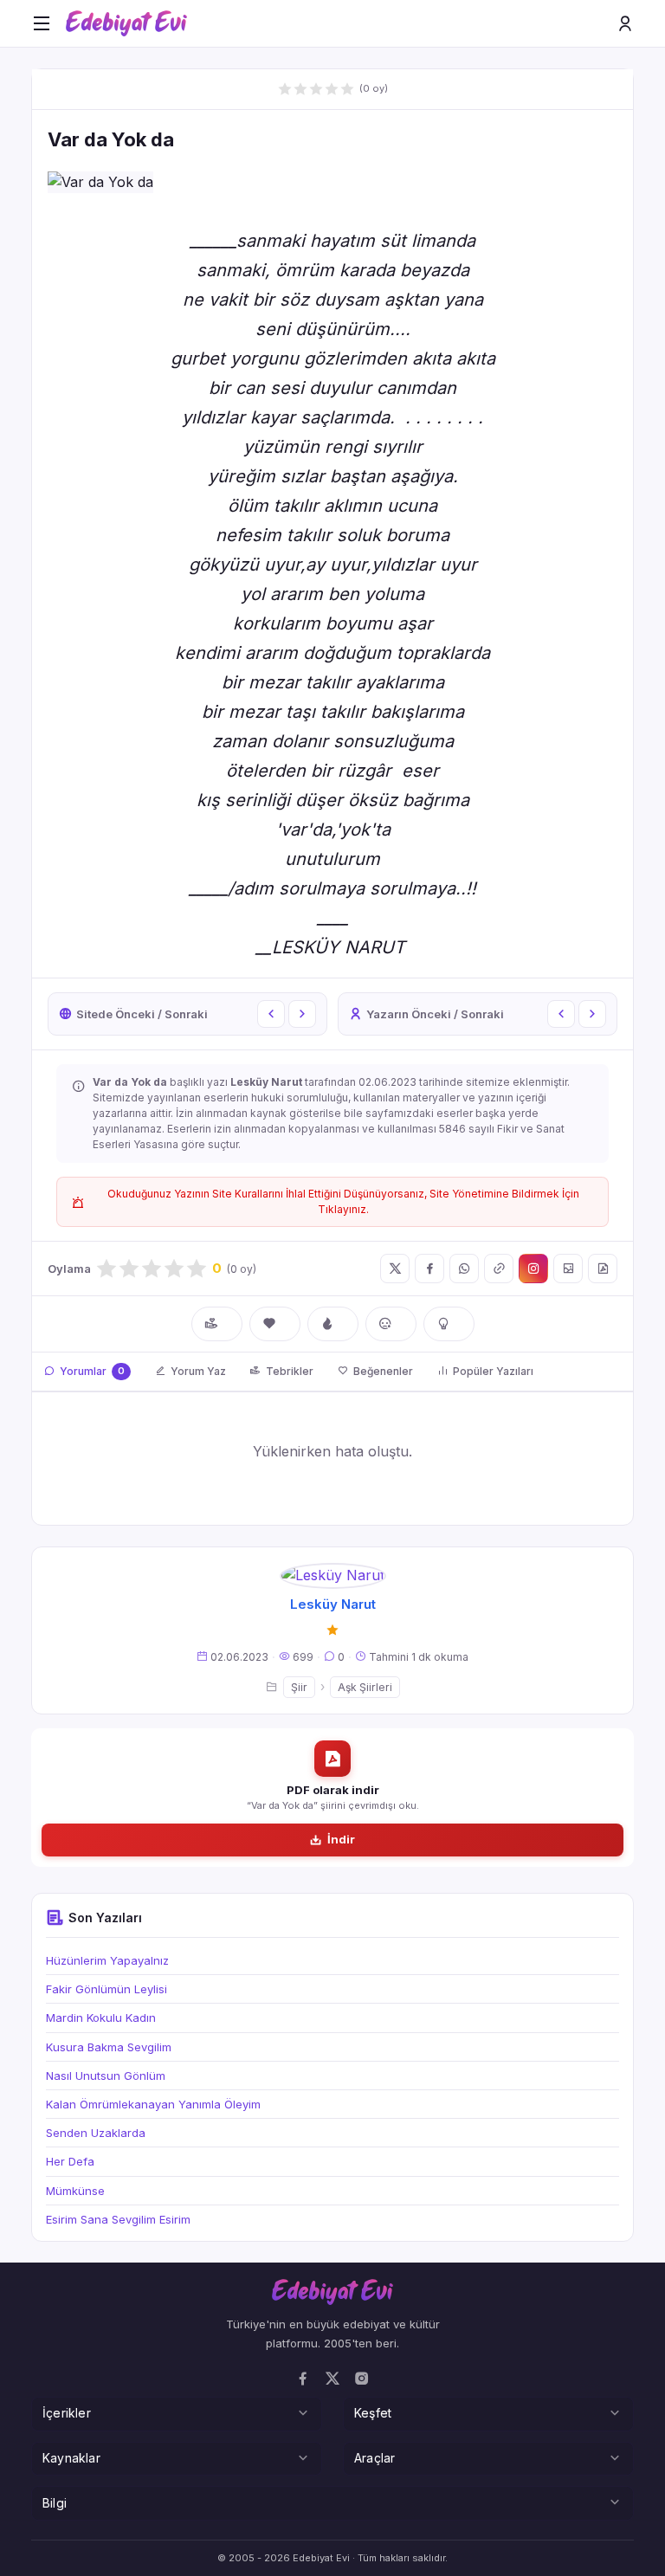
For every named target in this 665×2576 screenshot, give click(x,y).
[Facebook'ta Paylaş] (429, 1269)
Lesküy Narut (333, 1604)
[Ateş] (333, 1324)
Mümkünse (75, 2191)
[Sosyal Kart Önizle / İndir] (568, 1269)
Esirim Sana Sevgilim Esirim (118, 2219)
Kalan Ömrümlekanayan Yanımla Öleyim (153, 2104)
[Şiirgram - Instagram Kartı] (533, 1269)
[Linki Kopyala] (499, 1269)
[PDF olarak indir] (603, 1269)
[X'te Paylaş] (395, 1269)
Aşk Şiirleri (365, 1687)
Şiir (299, 1687)
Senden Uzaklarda (96, 2133)
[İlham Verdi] (449, 1324)
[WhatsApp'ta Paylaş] (464, 1269)
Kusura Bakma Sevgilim (109, 2047)
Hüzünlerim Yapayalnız (107, 1960)
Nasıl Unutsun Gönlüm (106, 2076)
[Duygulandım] (391, 1324)
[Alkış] (217, 1324)
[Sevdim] (275, 1324)
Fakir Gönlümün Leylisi (107, 1989)
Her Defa (70, 2161)
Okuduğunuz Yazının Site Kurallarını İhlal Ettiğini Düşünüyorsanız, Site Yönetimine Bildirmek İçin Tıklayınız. (343, 1201)
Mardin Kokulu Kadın (101, 2018)
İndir (341, 1839)
